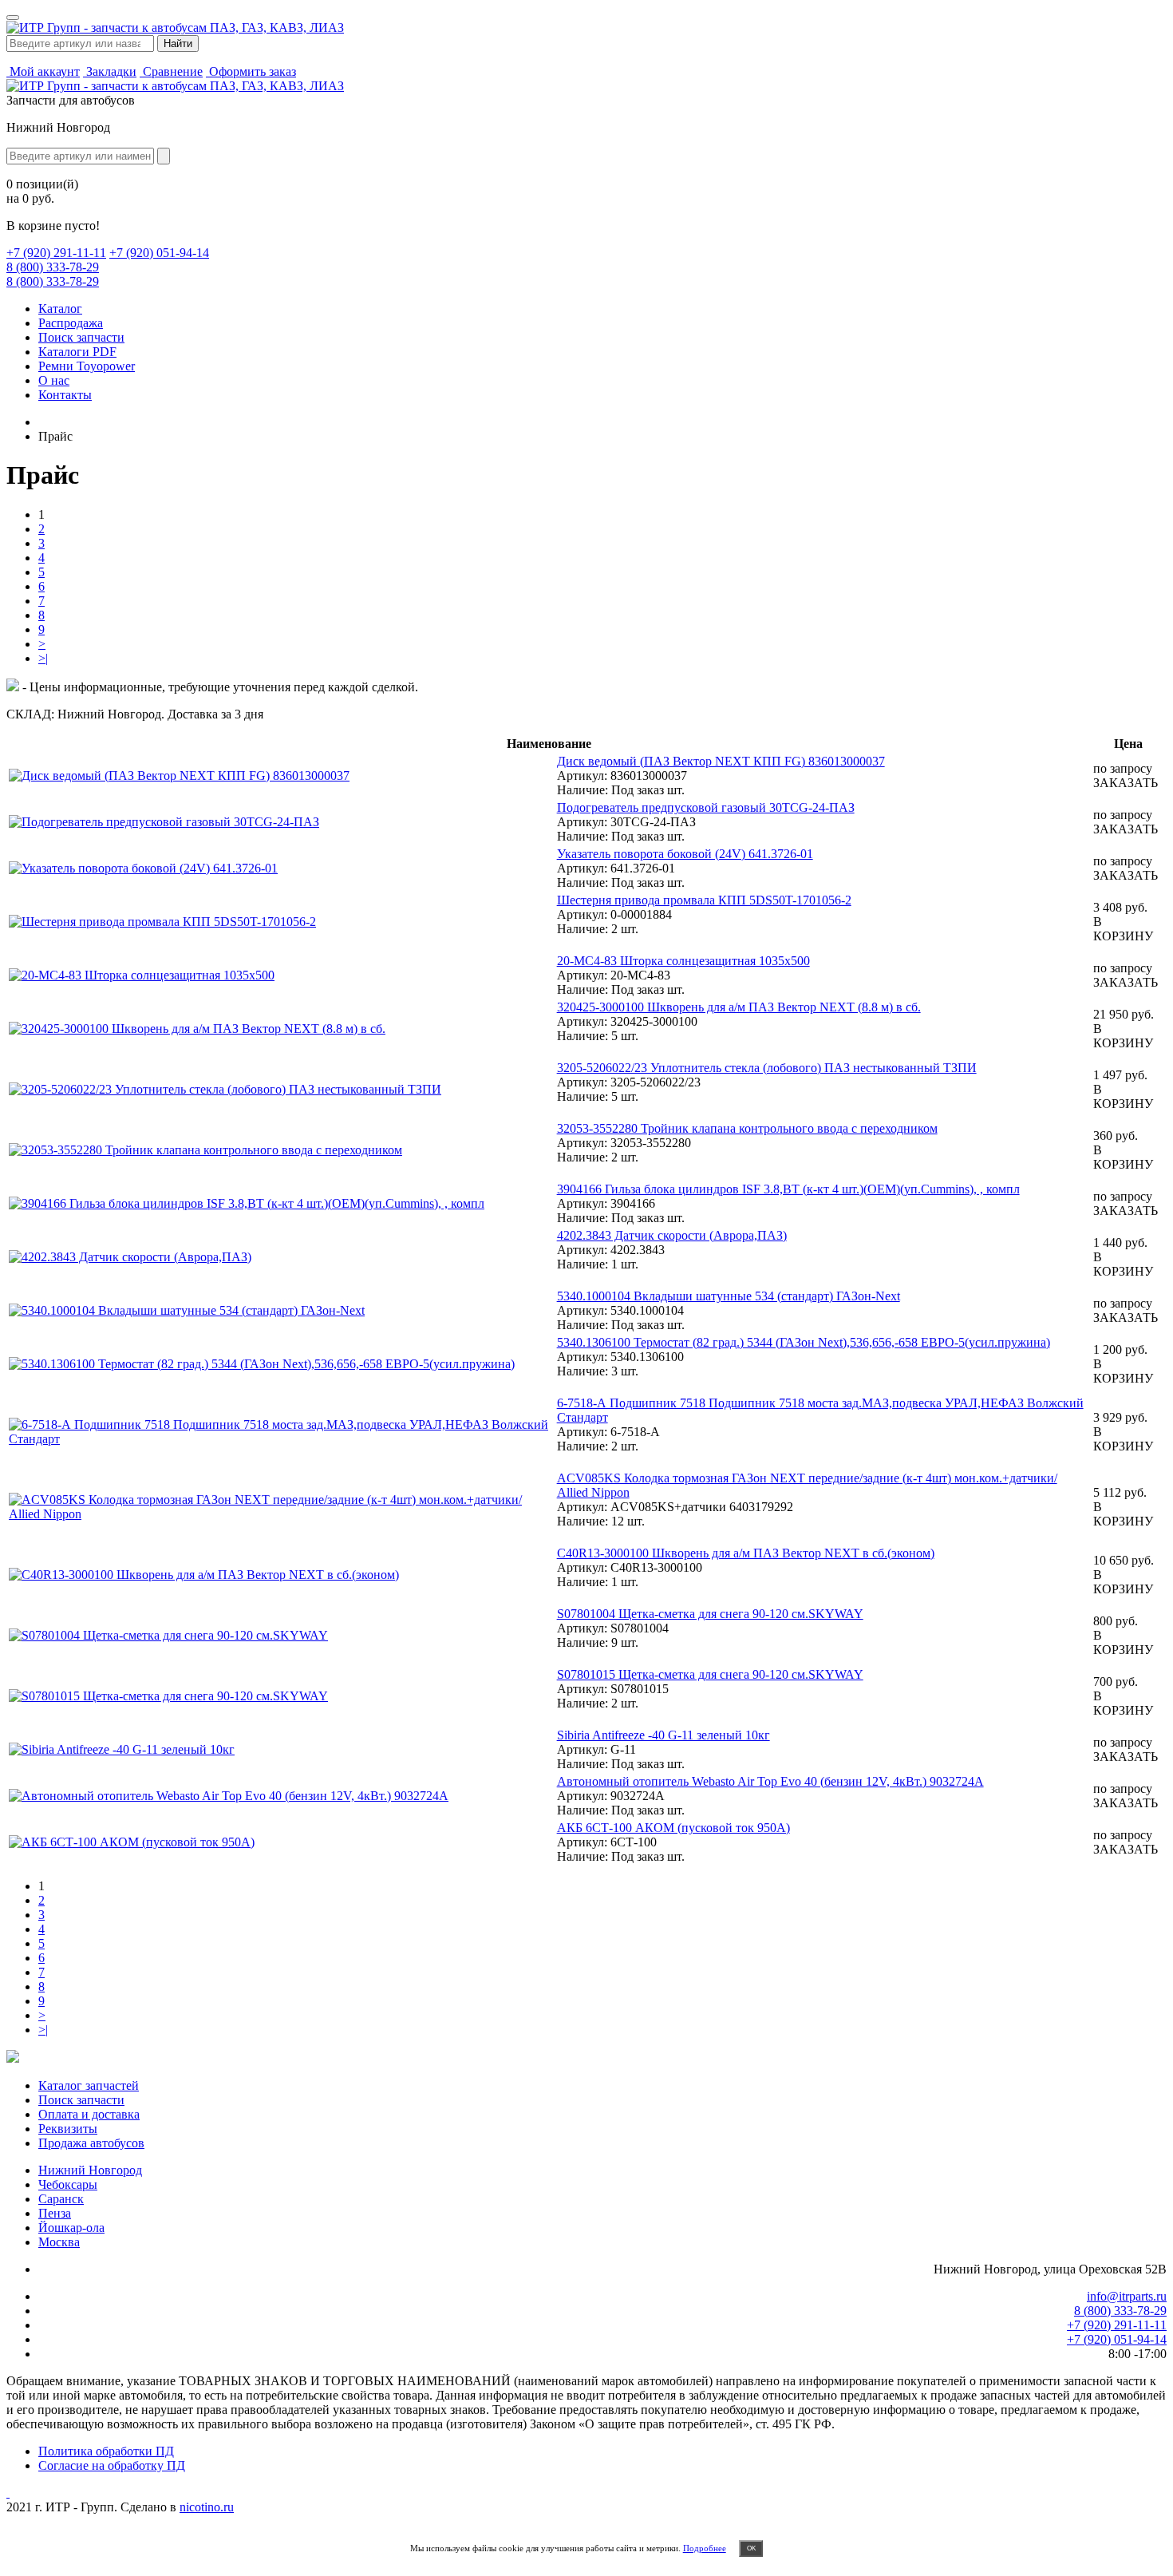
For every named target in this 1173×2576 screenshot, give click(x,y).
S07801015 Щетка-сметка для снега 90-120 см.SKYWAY (710, 1674)
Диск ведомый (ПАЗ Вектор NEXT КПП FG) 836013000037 (721, 761)
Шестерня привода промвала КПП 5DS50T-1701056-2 (704, 900)
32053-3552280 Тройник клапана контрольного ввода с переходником (747, 1128)
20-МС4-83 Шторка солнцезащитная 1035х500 (683, 961)
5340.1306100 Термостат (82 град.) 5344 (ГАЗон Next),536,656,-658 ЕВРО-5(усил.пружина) (804, 1342)
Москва (59, 2242)
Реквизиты (68, 2129)
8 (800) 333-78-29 (53, 267)
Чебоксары (68, 2184)
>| (43, 658)
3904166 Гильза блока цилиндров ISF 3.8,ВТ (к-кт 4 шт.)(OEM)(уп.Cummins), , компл (788, 1189)
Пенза (55, 2213)
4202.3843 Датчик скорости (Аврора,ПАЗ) (672, 1235)
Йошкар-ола (71, 2228)
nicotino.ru (207, 2507)
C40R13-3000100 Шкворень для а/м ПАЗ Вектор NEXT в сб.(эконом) (746, 1553)
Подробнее (705, 2548)
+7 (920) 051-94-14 (159, 253)
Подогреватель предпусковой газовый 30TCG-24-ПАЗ (706, 807)
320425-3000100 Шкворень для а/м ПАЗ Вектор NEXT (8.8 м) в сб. (739, 1007)
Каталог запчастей (89, 2085)
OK (751, 2548)
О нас (54, 380)
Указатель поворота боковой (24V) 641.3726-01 (685, 854)
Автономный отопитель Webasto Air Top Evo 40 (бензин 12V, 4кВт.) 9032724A (770, 1781)
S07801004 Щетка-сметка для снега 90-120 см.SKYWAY (710, 1614)
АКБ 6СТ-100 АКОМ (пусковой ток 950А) (673, 1828)
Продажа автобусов (91, 2143)
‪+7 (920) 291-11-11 (56, 253)
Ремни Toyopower (87, 366)
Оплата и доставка (89, 2114)
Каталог (60, 309)
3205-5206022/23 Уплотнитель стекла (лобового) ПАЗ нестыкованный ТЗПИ (767, 1068)
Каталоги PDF (77, 352)
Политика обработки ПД (106, 2451)
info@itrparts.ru (1127, 2296)
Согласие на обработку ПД (112, 2465)
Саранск (61, 2199)
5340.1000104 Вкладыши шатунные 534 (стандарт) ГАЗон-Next (729, 1296)
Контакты (65, 395)
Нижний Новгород (90, 2170)
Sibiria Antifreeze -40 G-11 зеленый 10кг (664, 1735)
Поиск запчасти (81, 337)
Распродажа (71, 323)
